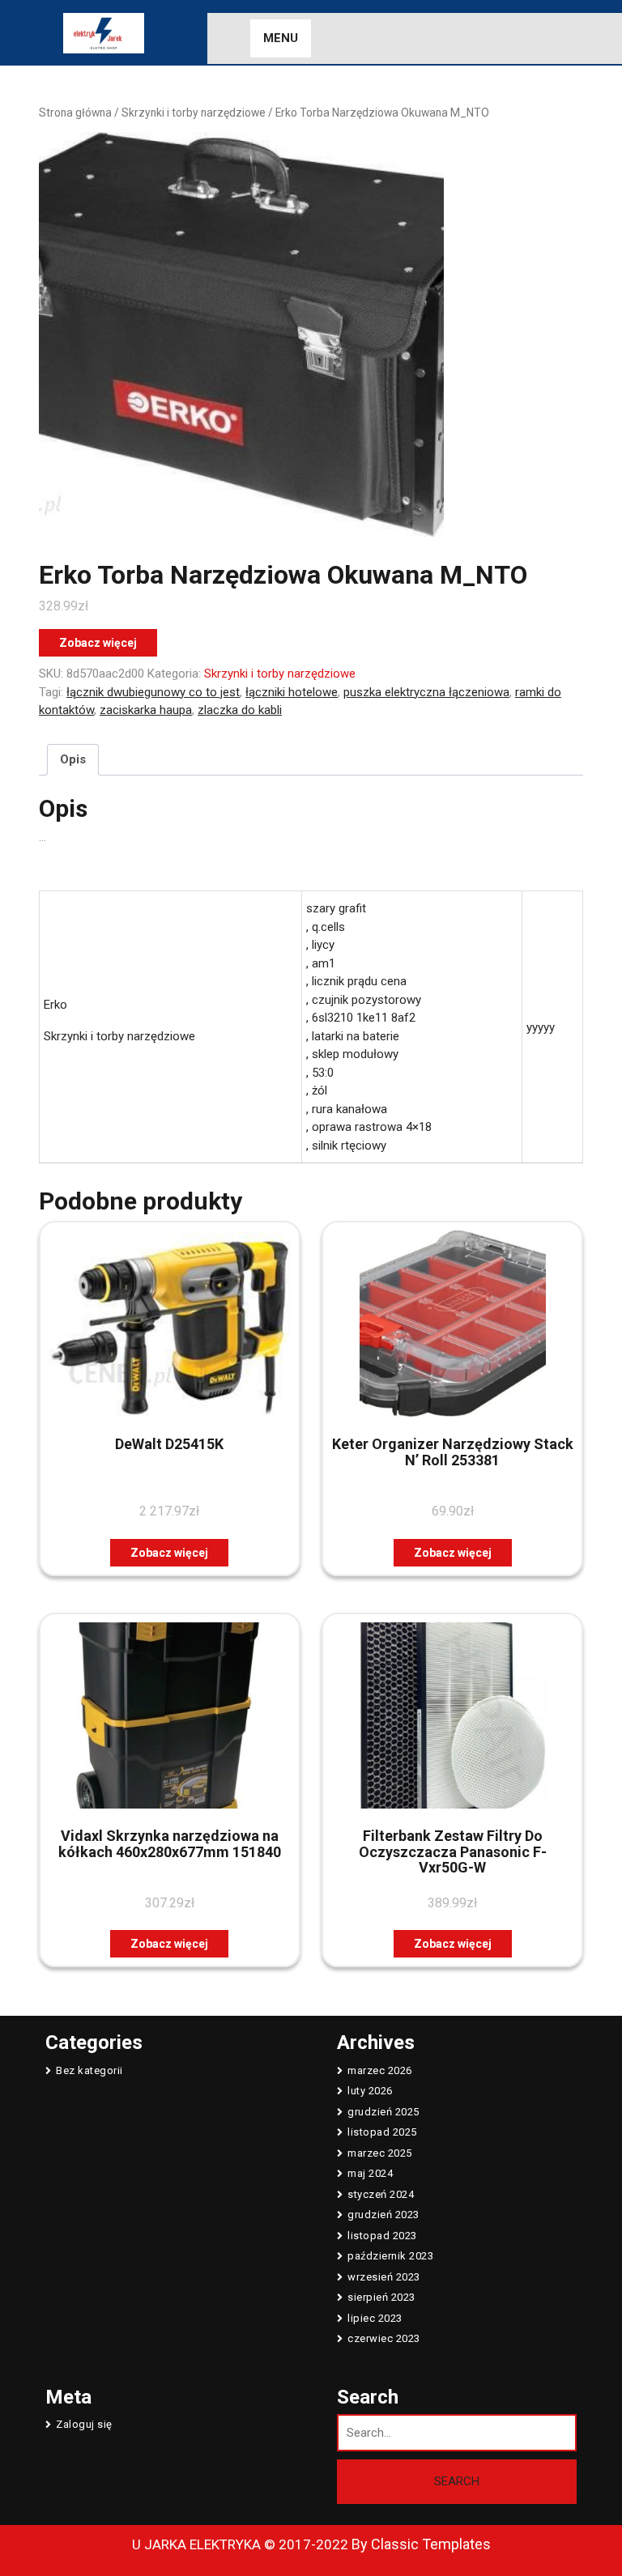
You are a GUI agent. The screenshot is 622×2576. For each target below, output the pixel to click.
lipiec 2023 (375, 2318)
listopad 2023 (382, 2236)
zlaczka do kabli (240, 710)
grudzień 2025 (383, 2112)
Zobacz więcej (98, 643)
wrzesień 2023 (384, 2277)
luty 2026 (370, 2091)
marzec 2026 (380, 2070)
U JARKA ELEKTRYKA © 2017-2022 (240, 2544)
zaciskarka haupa (146, 710)
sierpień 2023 (381, 2297)
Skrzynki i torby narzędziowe (194, 113)
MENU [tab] (281, 38)
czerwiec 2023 (384, 2338)
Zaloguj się (84, 2424)
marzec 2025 (380, 2153)
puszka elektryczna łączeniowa (426, 692)
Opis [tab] (73, 759)
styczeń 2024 (381, 2194)
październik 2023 (390, 2256)
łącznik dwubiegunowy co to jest (153, 692)
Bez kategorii (89, 2070)
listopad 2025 (382, 2132)
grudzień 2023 (383, 2215)
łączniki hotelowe (292, 692)
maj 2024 (370, 2173)
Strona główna (75, 113)
